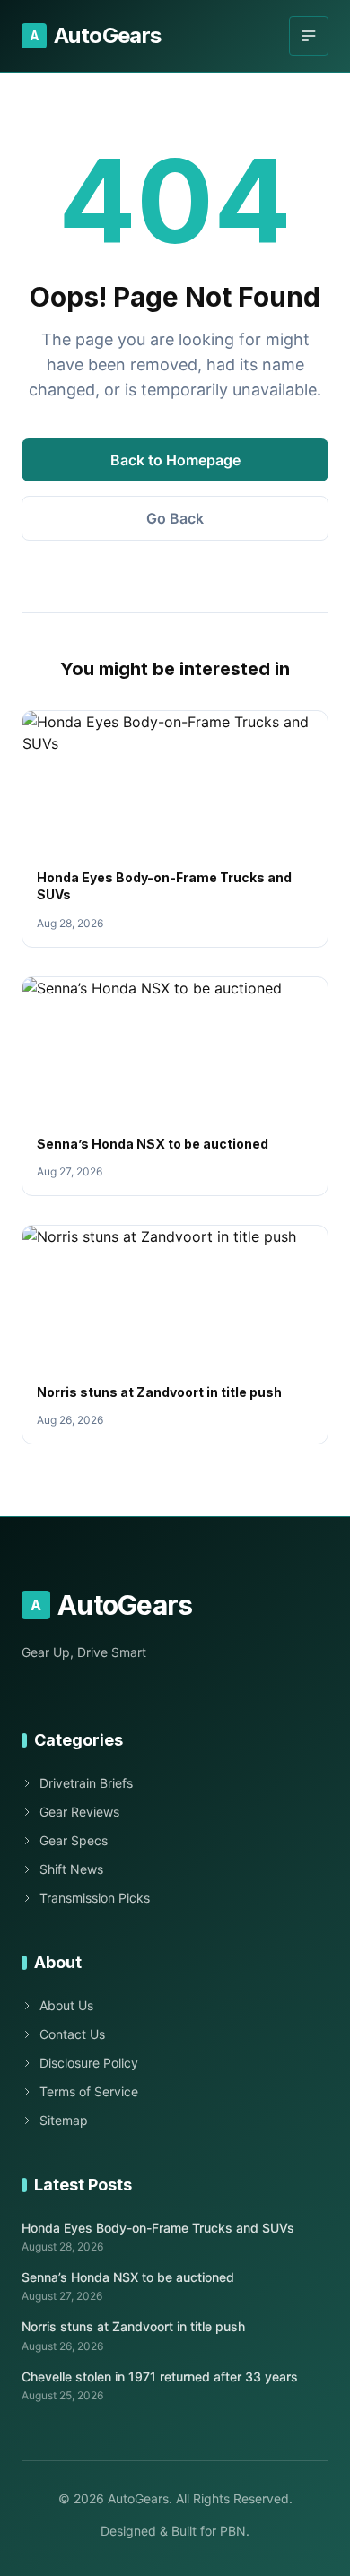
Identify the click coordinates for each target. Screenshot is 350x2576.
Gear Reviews (79, 1812)
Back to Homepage (175, 460)
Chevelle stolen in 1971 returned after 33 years (160, 2377)
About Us (66, 2005)
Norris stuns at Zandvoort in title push (159, 1392)
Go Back (175, 518)
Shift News (71, 1869)
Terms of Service (89, 2091)
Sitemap (64, 2120)
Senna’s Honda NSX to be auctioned (153, 1144)
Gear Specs (74, 1840)
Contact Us (72, 2034)
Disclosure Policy (89, 2063)
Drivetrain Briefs (86, 1783)
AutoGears (96, 35)
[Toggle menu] (309, 36)
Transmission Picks (95, 1898)
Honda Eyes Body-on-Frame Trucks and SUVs (158, 2228)
